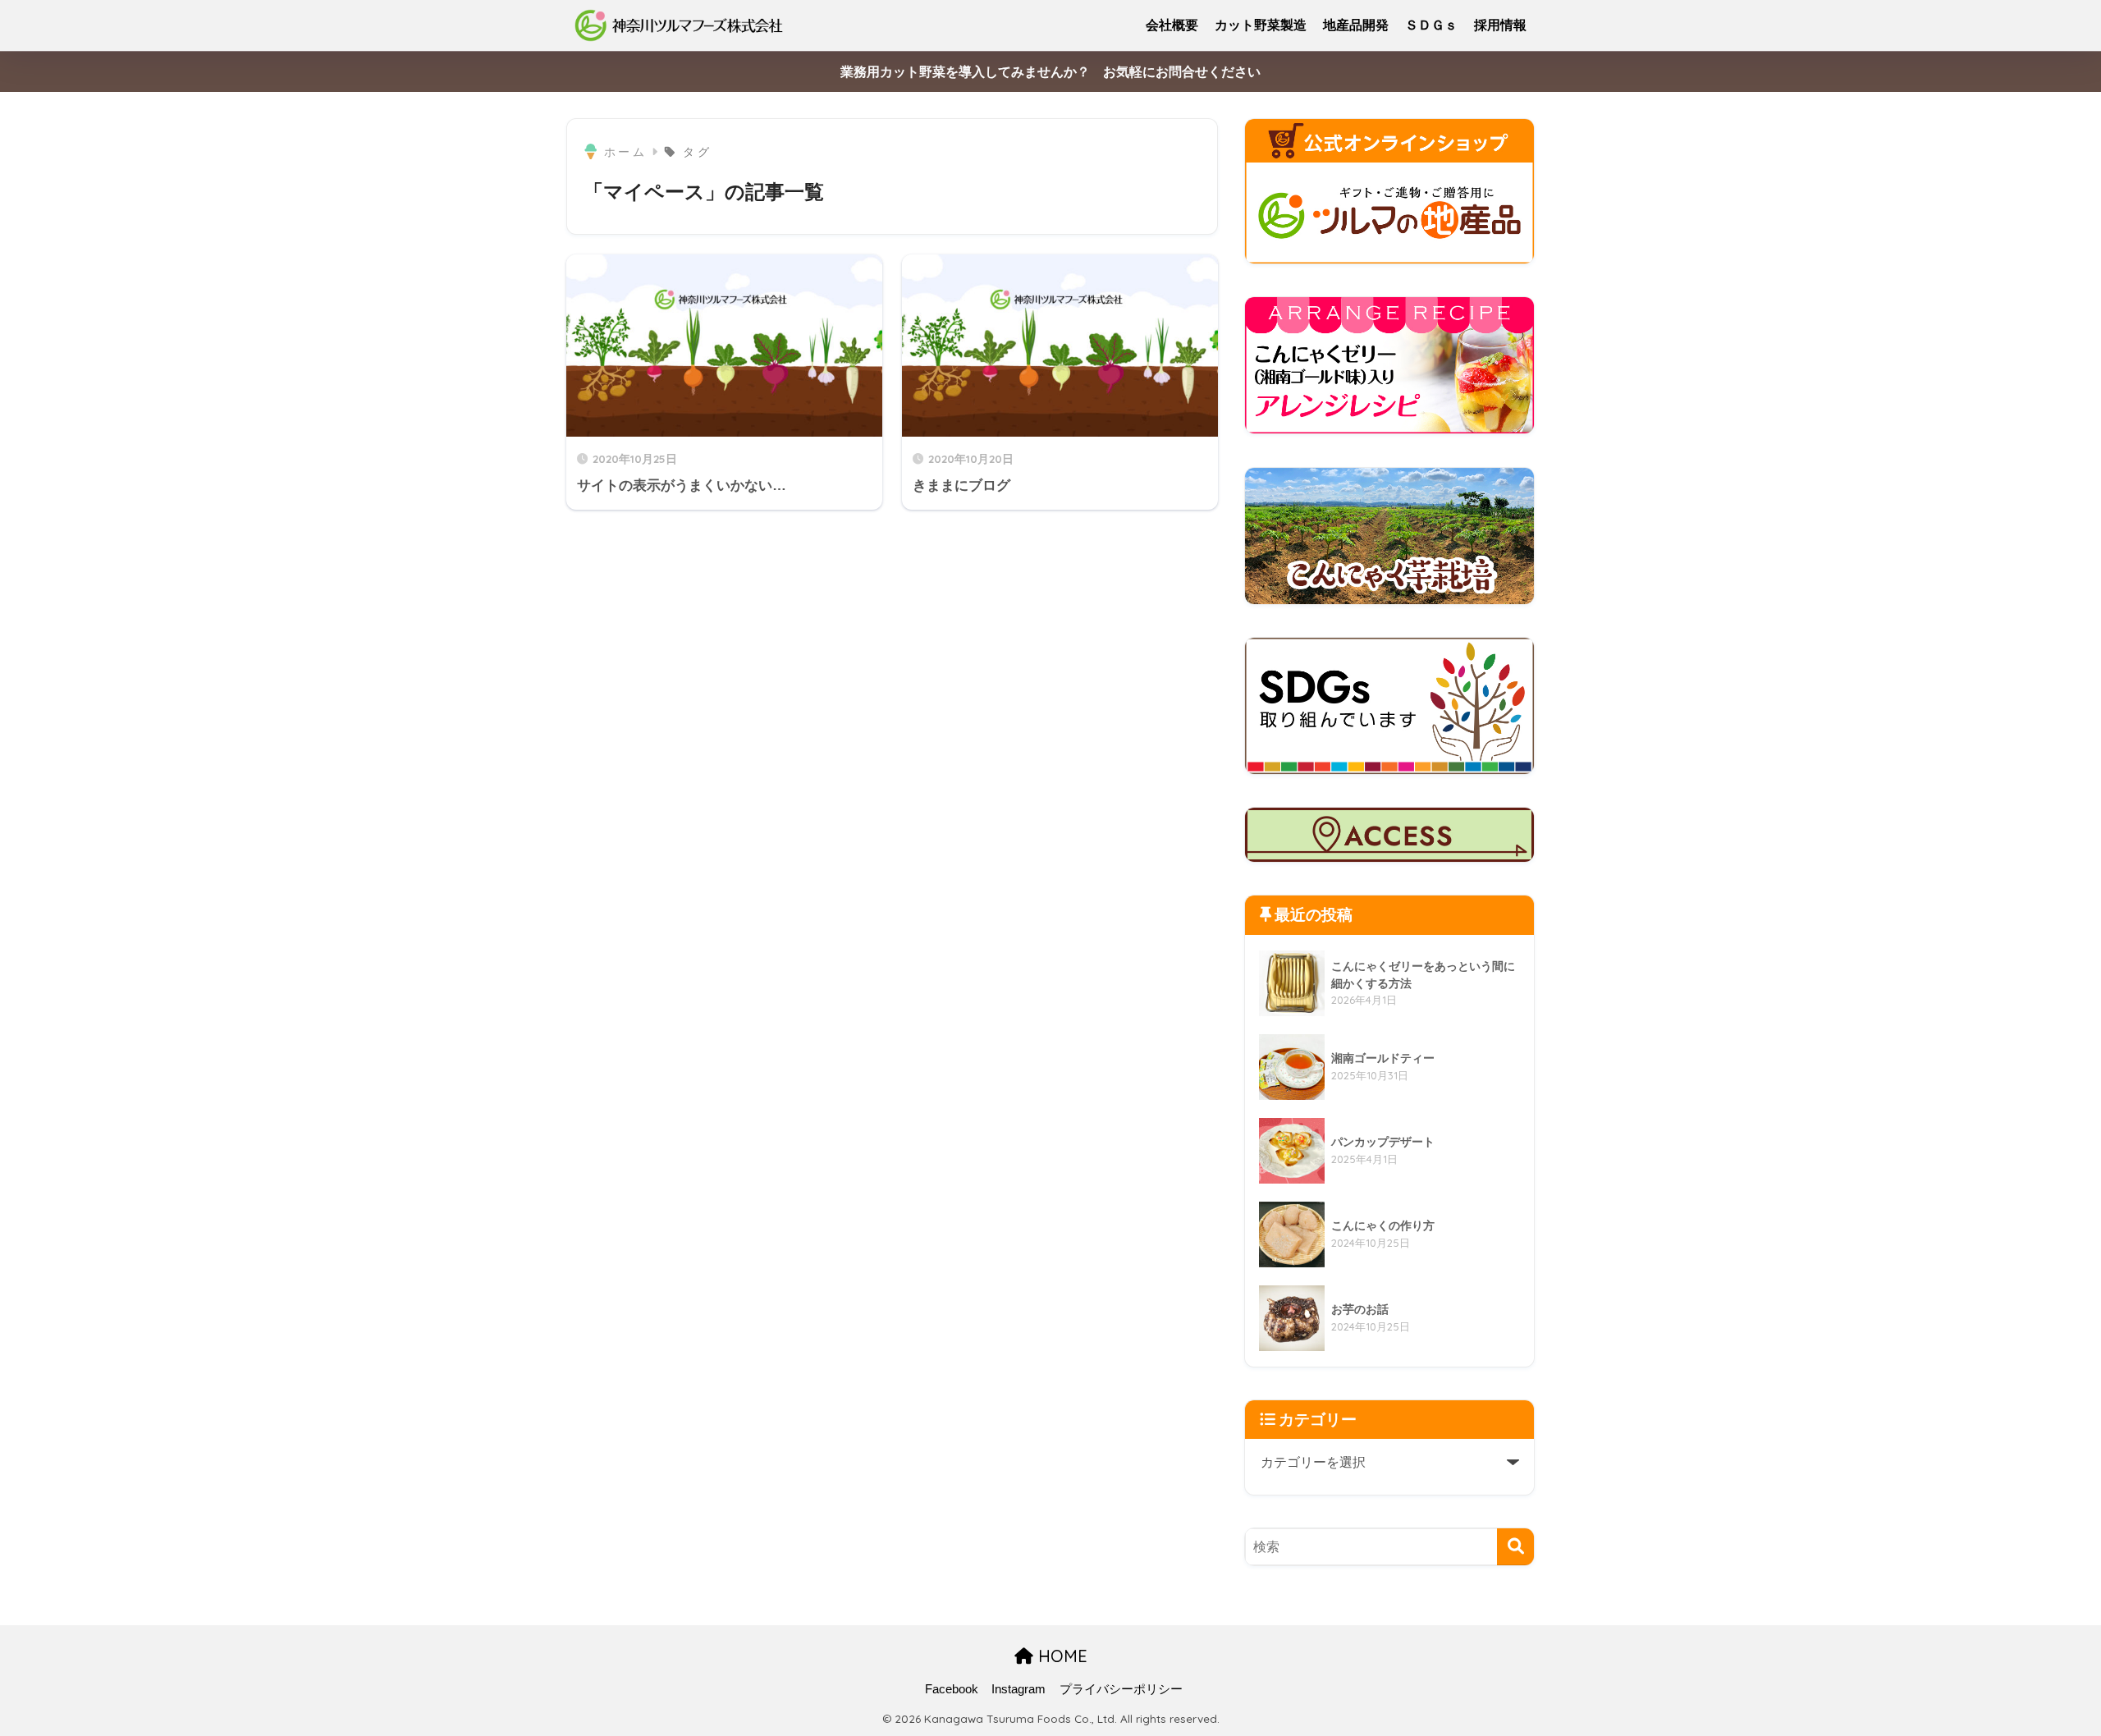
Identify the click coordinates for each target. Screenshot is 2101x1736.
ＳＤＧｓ (1431, 25)
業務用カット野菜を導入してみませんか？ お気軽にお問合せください (1050, 72)
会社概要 (1172, 25)
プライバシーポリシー (1121, 1689)
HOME (1060, 1656)
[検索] (1515, 1547)
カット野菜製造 (1261, 25)
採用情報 (1500, 25)
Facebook (952, 1689)
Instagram (1018, 1689)
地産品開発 (1356, 25)
